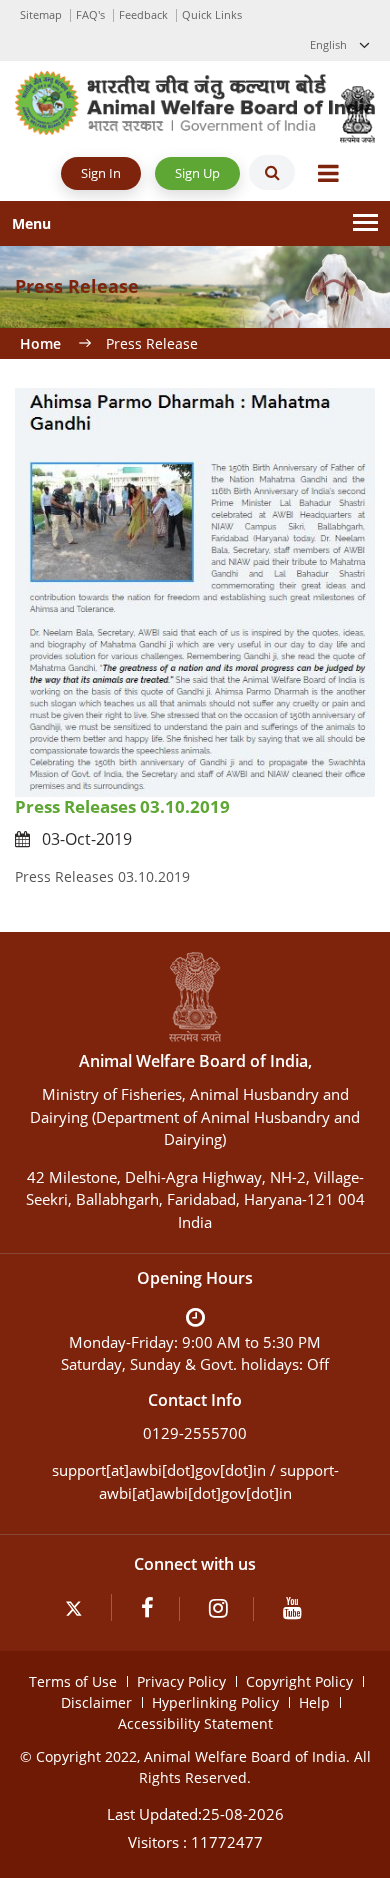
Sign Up (197, 173)
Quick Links (212, 14)
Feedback (143, 14)
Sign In (101, 173)
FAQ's (90, 14)
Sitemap (41, 14)
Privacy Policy (181, 1681)
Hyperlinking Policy (215, 1702)
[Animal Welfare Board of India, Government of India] (195, 101)
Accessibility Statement (195, 1723)
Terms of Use (73, 1681)
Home (40, 343)
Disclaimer (96, 1702)
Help (314, 1702)
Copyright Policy (299, 1681)
